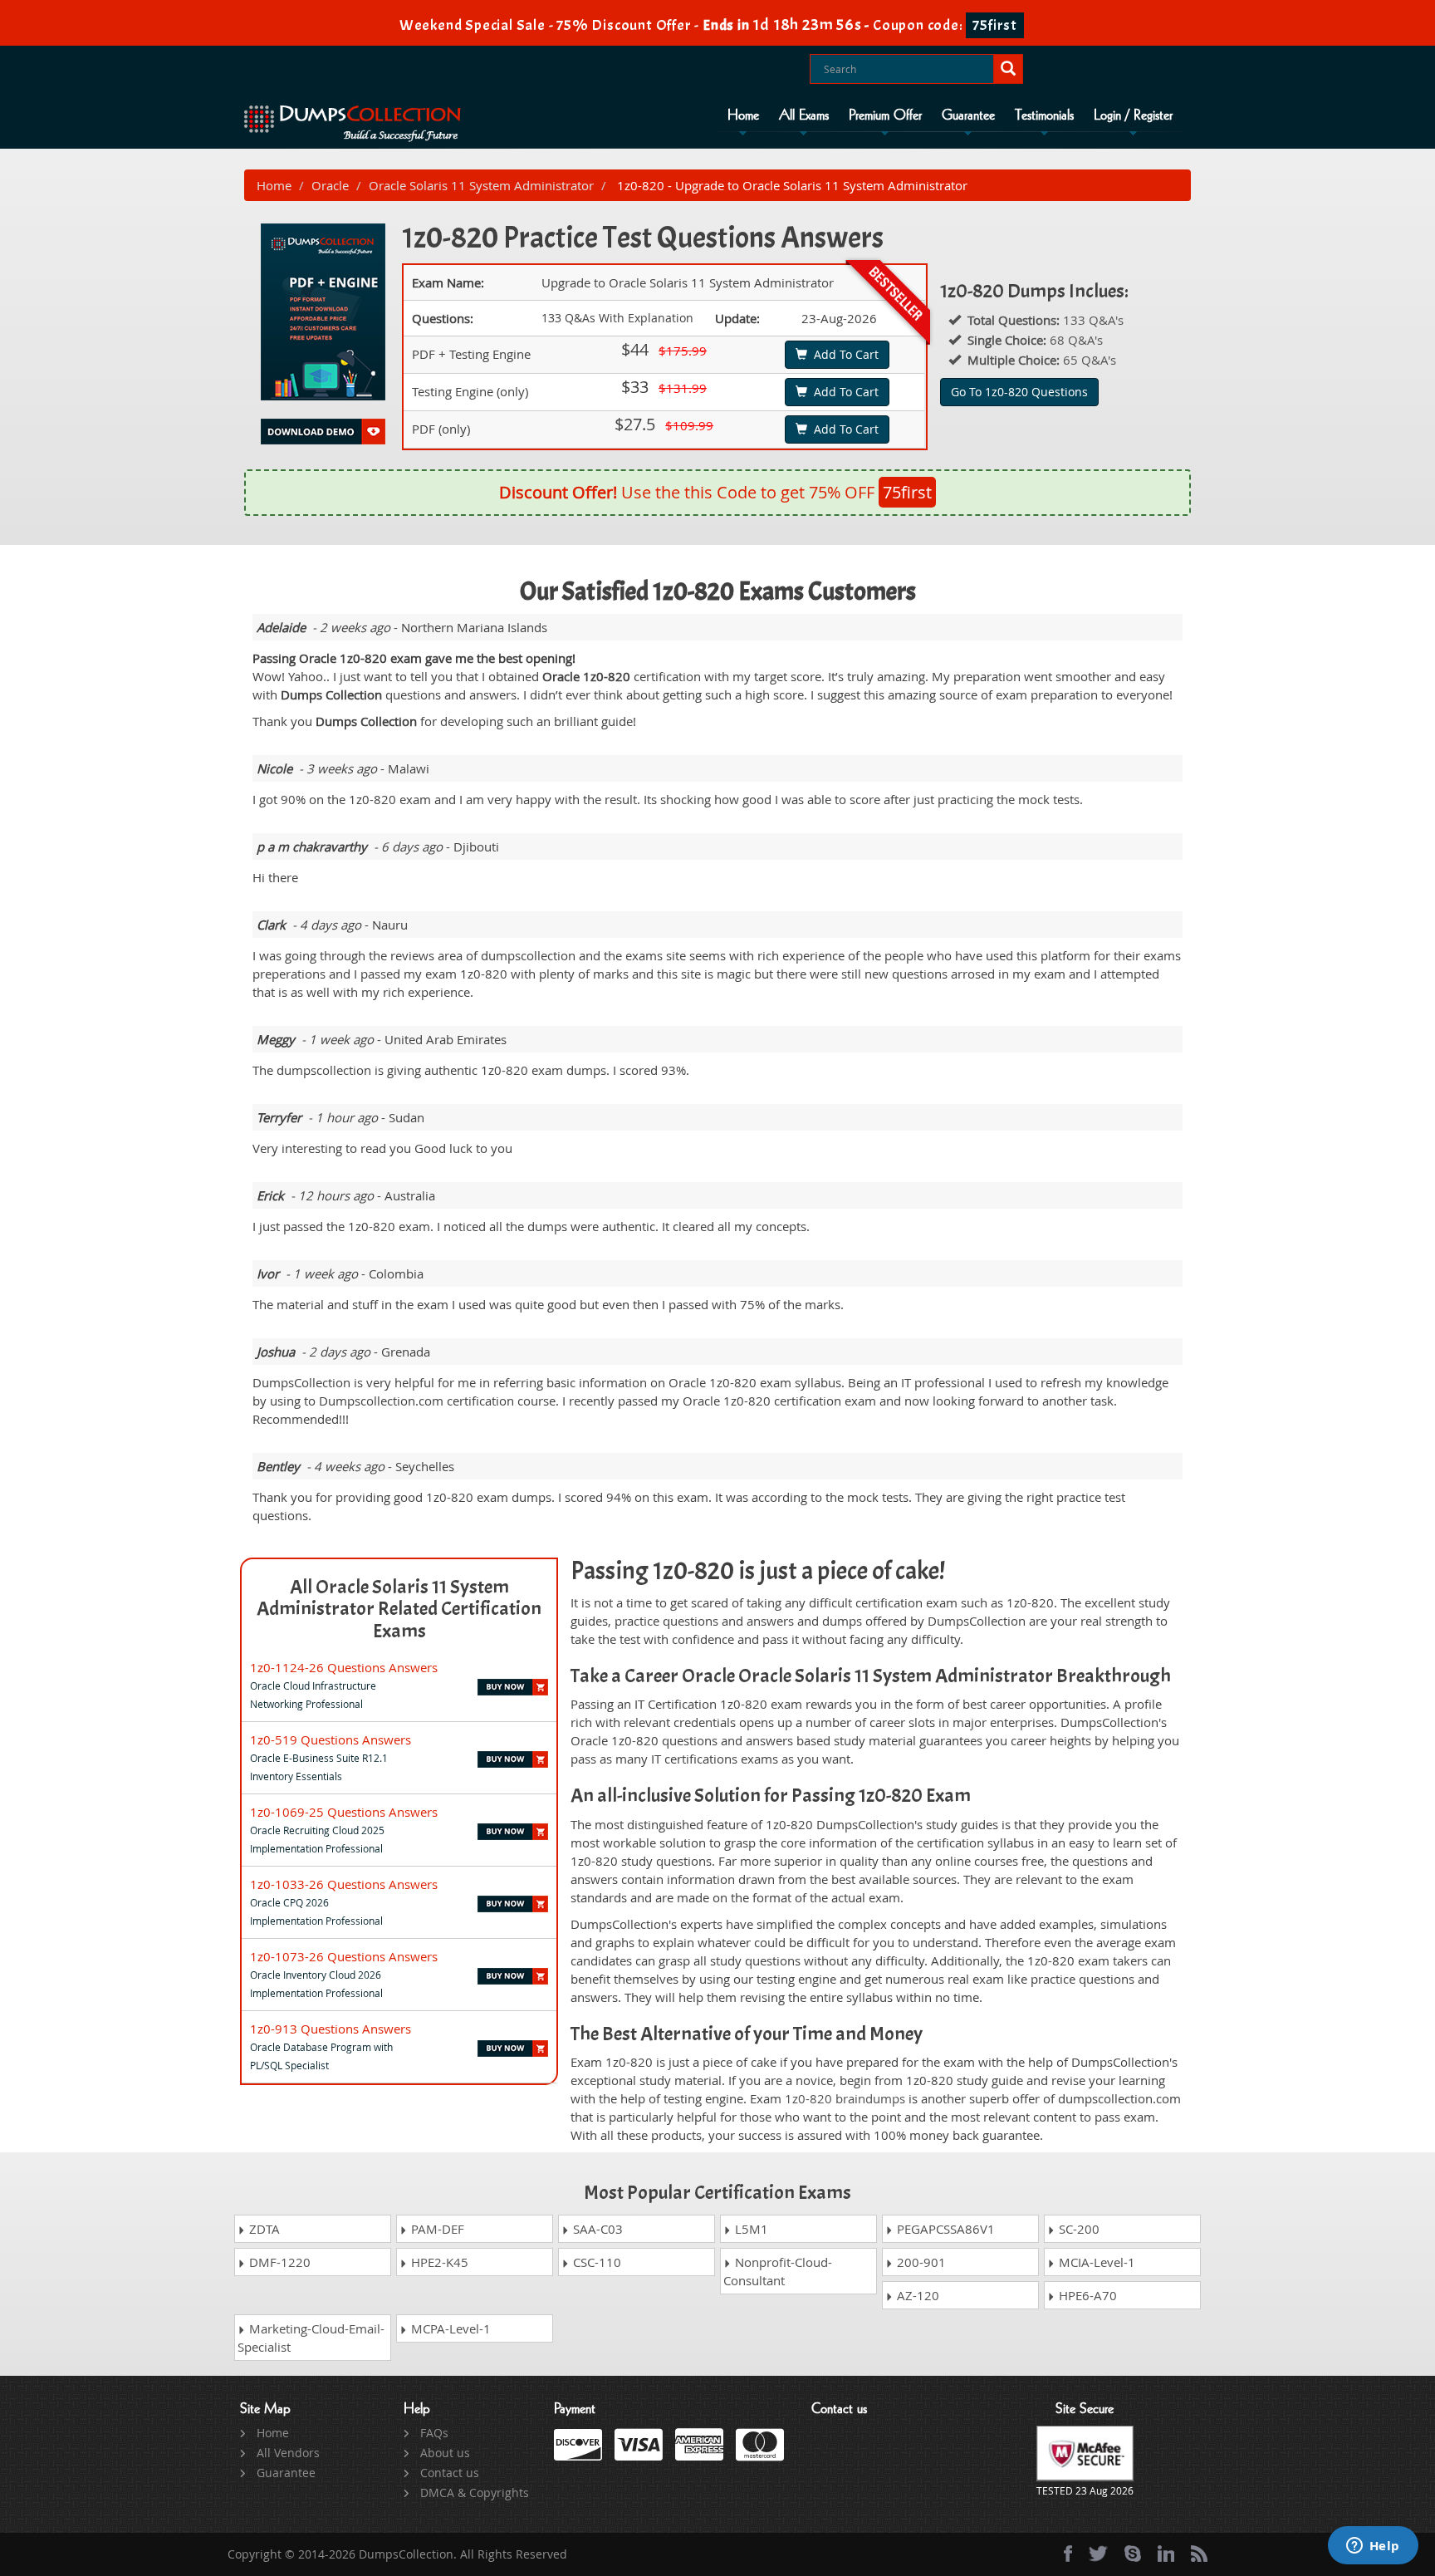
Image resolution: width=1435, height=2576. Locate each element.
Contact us (450, 2473)
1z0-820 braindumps (845, 2098)
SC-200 (1077, 2229)
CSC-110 (595, 2262)
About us (445, 2453)
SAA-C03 (596, 2229)
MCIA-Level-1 (1095, 2262)
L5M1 (750, 2229)
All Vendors (288, 2453)
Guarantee (968, 115)
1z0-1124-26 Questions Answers (344, 1667)
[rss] (1199, 2554)
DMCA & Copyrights (475, 2493)
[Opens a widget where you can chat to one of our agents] (1373, 2547)
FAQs (434, 2433)
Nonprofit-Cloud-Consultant (778, 2271)
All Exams (804, 115)
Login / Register (1133, 115)
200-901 (920, 2262)
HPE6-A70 (1086, 2295)
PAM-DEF (436, 2229)
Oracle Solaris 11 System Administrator (481, 185)
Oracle (330, 185)
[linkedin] (1166, 2554)
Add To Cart (843, 354)
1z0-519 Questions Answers (331, 1739)
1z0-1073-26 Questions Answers (344, 1956)
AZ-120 (916, 2295)
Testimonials (1044, 115)
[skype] (1133, 2554)
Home (743, 115)
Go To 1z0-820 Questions (1019, 392)
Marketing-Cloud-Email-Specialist (311, 2338)
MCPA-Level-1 (449, 2328)
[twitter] (1098, 2554)
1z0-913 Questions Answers (331, 2029)
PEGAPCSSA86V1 (944, 2229)
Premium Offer (885, 115)
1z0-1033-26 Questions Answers (344, 1884)
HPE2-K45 (438, 2262)
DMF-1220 (278, 2262)
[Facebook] (1068, 2554)
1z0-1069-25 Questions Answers (344, 1812)
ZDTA (263, 2229)
